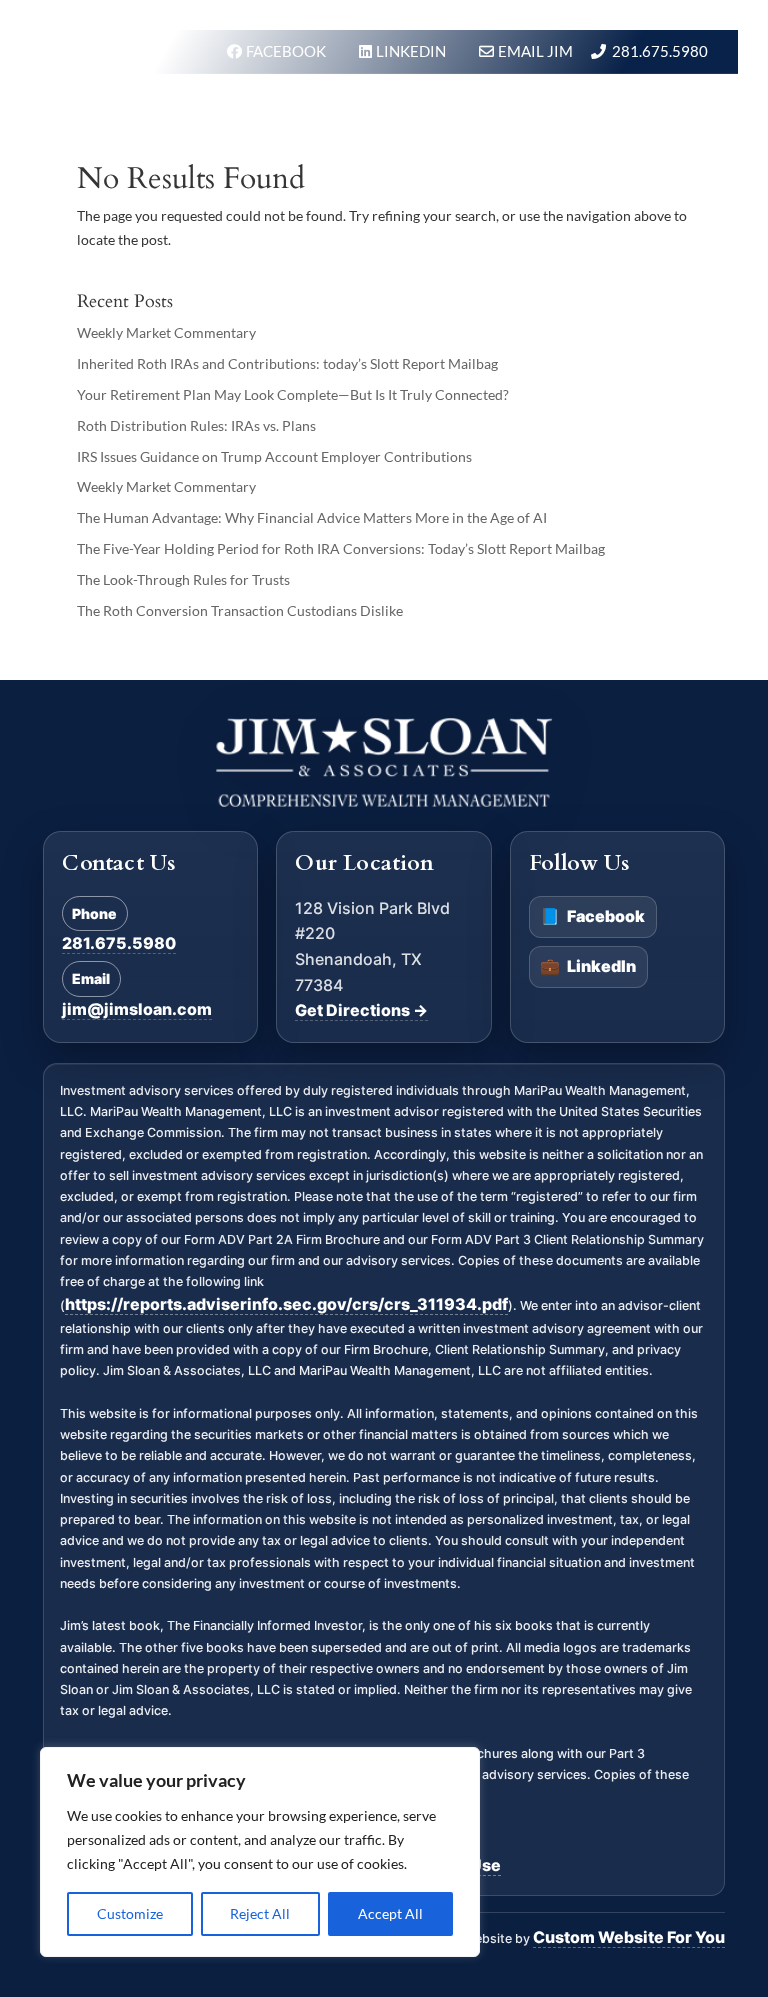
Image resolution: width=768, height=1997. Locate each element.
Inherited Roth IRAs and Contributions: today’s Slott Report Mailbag (287, 363)
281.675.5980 (660, 51)
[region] (260, 1852)
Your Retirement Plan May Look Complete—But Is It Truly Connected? (293, 394)
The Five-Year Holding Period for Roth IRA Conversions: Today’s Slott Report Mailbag (341, 548)
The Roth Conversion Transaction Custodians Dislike (240, 610)
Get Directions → (361, 1010)
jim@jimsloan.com (137, 1009)
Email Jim (535, 51)
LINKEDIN (412, 51)
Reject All (260, 1913)
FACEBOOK (287, 51)
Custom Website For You (629, 1937)
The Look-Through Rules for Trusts (183, 579)
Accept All (390, 1913)
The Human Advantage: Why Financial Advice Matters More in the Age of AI (312, 517)
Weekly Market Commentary (166, 332)
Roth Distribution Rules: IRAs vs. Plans (196, 425)
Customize (130, 1913)
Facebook (592, 916)
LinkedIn (588, 966)
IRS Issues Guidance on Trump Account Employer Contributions (274, 456)
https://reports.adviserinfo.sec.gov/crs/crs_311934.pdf (286, 1304)
